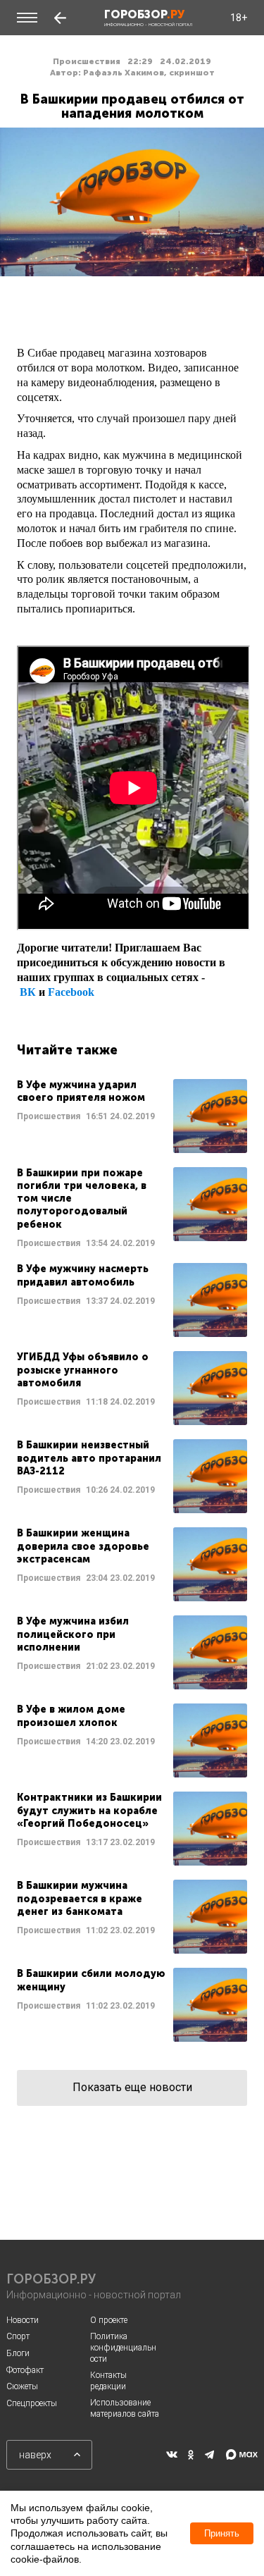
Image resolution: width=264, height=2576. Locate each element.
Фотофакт (25, 2370)
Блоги (18, 2353)
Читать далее (132, 1116)
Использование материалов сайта (125, 2408)
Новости (23, 2320)
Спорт (18, 2336)
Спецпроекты (32, 2403)
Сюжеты (22, 2386)
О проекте (109, 2320)
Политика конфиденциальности (123, 2347)
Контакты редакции (108, 2381)
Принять (222, 2533)
